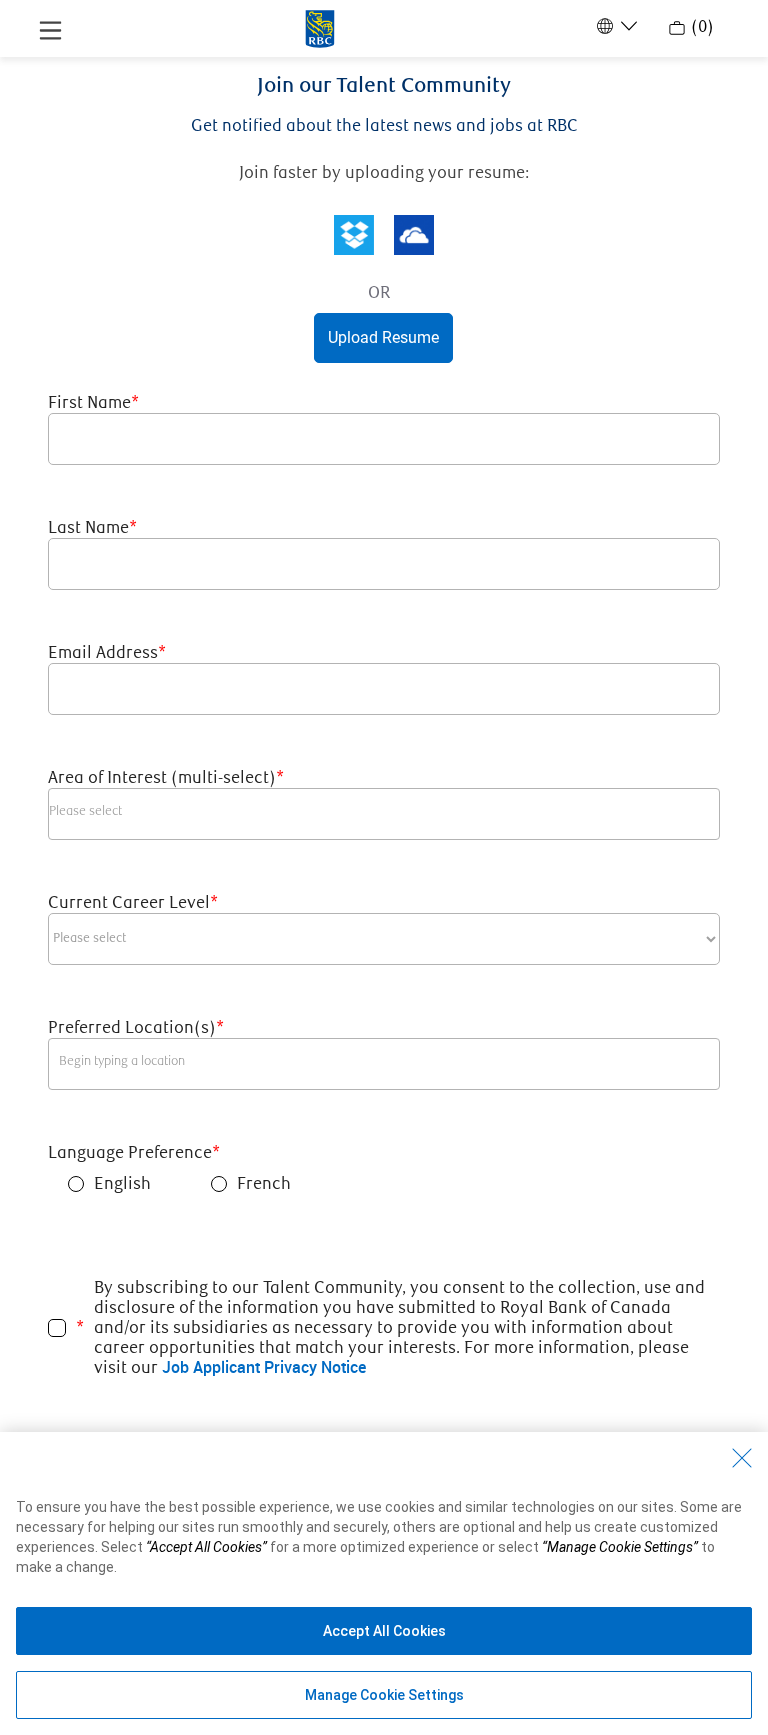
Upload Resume (383, 337)
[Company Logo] (320, 27)
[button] (354, 235)
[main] (384, 798)
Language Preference (134, 1153)
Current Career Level (133, 903)
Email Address (107, 653)
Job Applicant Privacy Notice (264, 1367)
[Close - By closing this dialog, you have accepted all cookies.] (742, 1458)
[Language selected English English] (615, 26)
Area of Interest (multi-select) (166, 778)
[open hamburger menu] (50, 29)
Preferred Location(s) (136, 1028)
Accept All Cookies (384, 1631)
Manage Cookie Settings (384, 1695)
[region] (384, 1583)
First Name (93, 403)
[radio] (76, 1184)
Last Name (92, 528)
